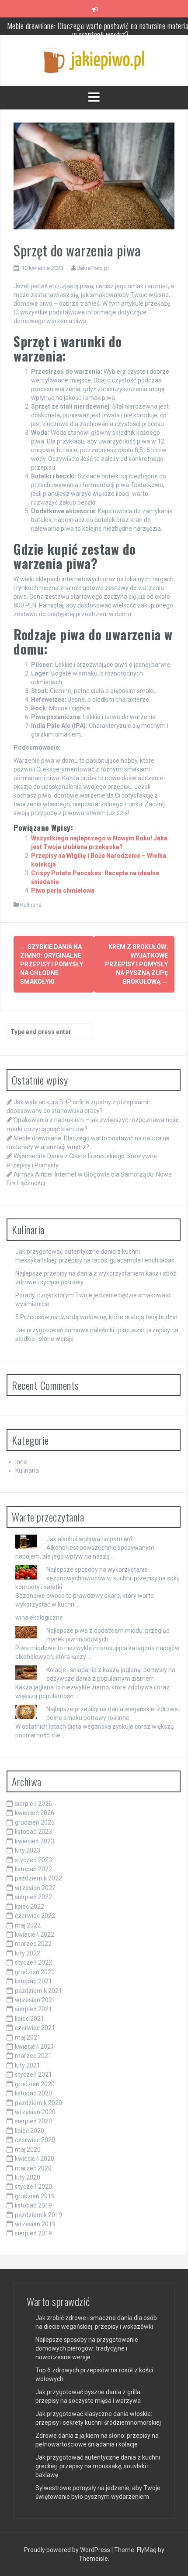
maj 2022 (28, 1925)
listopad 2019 (33, 2205)
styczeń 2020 (33, 2187)
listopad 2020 (33, 2093)
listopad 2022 (33, 1869)
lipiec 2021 (30, 2019)
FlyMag (147, 2550)
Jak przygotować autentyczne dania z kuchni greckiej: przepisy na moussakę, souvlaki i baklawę (98, 2466)
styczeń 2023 (33, 1860)
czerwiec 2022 (35, 1916)
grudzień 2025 (35, 1822)
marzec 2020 (33, 2168)
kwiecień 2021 (35, 2047)
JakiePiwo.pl (93, 268)
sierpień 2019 (33, 2233)
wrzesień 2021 (35, 2000)
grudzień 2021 (35, 1972)
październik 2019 (38, 2215)
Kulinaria (31, 905)
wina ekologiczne (39, 1617)
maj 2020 (28, 2150)
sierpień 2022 (33, 1897)
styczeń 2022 (33, 1962)
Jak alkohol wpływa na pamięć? (90, 1539)
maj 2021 (28, 2037)
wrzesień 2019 (35, 2224)
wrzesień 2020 (35, 2112)
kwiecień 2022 (35, 1935)
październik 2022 (38, 1878)
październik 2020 (38, 2103)
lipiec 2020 (30, 2131)
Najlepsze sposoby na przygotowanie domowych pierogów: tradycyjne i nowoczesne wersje (87, 2348)
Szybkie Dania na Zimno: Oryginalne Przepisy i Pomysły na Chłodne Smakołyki (52, 964)
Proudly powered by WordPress (68, 2550)
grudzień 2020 (35, 2084)
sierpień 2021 (33, 2009)
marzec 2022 (33, 1944)
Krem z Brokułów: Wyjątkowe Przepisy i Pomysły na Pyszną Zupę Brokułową (136, 964)
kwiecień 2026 (35, 1813)
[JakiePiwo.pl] (94, 60)
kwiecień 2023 (35, 1841)
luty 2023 (28, 1850)
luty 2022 (28, 1953)
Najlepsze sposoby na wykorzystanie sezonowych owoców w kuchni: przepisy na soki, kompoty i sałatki (97, 1578)
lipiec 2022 (30, 1907)
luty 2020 (28, 2177)
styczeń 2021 (33, 2074)
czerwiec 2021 (35, 2028)
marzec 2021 (33, 2056)
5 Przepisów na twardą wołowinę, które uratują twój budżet (97, 1317)
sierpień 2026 (33, 1804)
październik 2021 (38, 1991)
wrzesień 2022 (35, 1888)
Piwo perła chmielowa (63, 891)
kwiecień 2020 (35, 2159)
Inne (21, 1462)
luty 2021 (28, 2065)
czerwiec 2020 (35, 2140)
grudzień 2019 (35, 2196)
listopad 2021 (33, 1981)
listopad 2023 (33, 1832)
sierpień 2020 (33, 2121)
